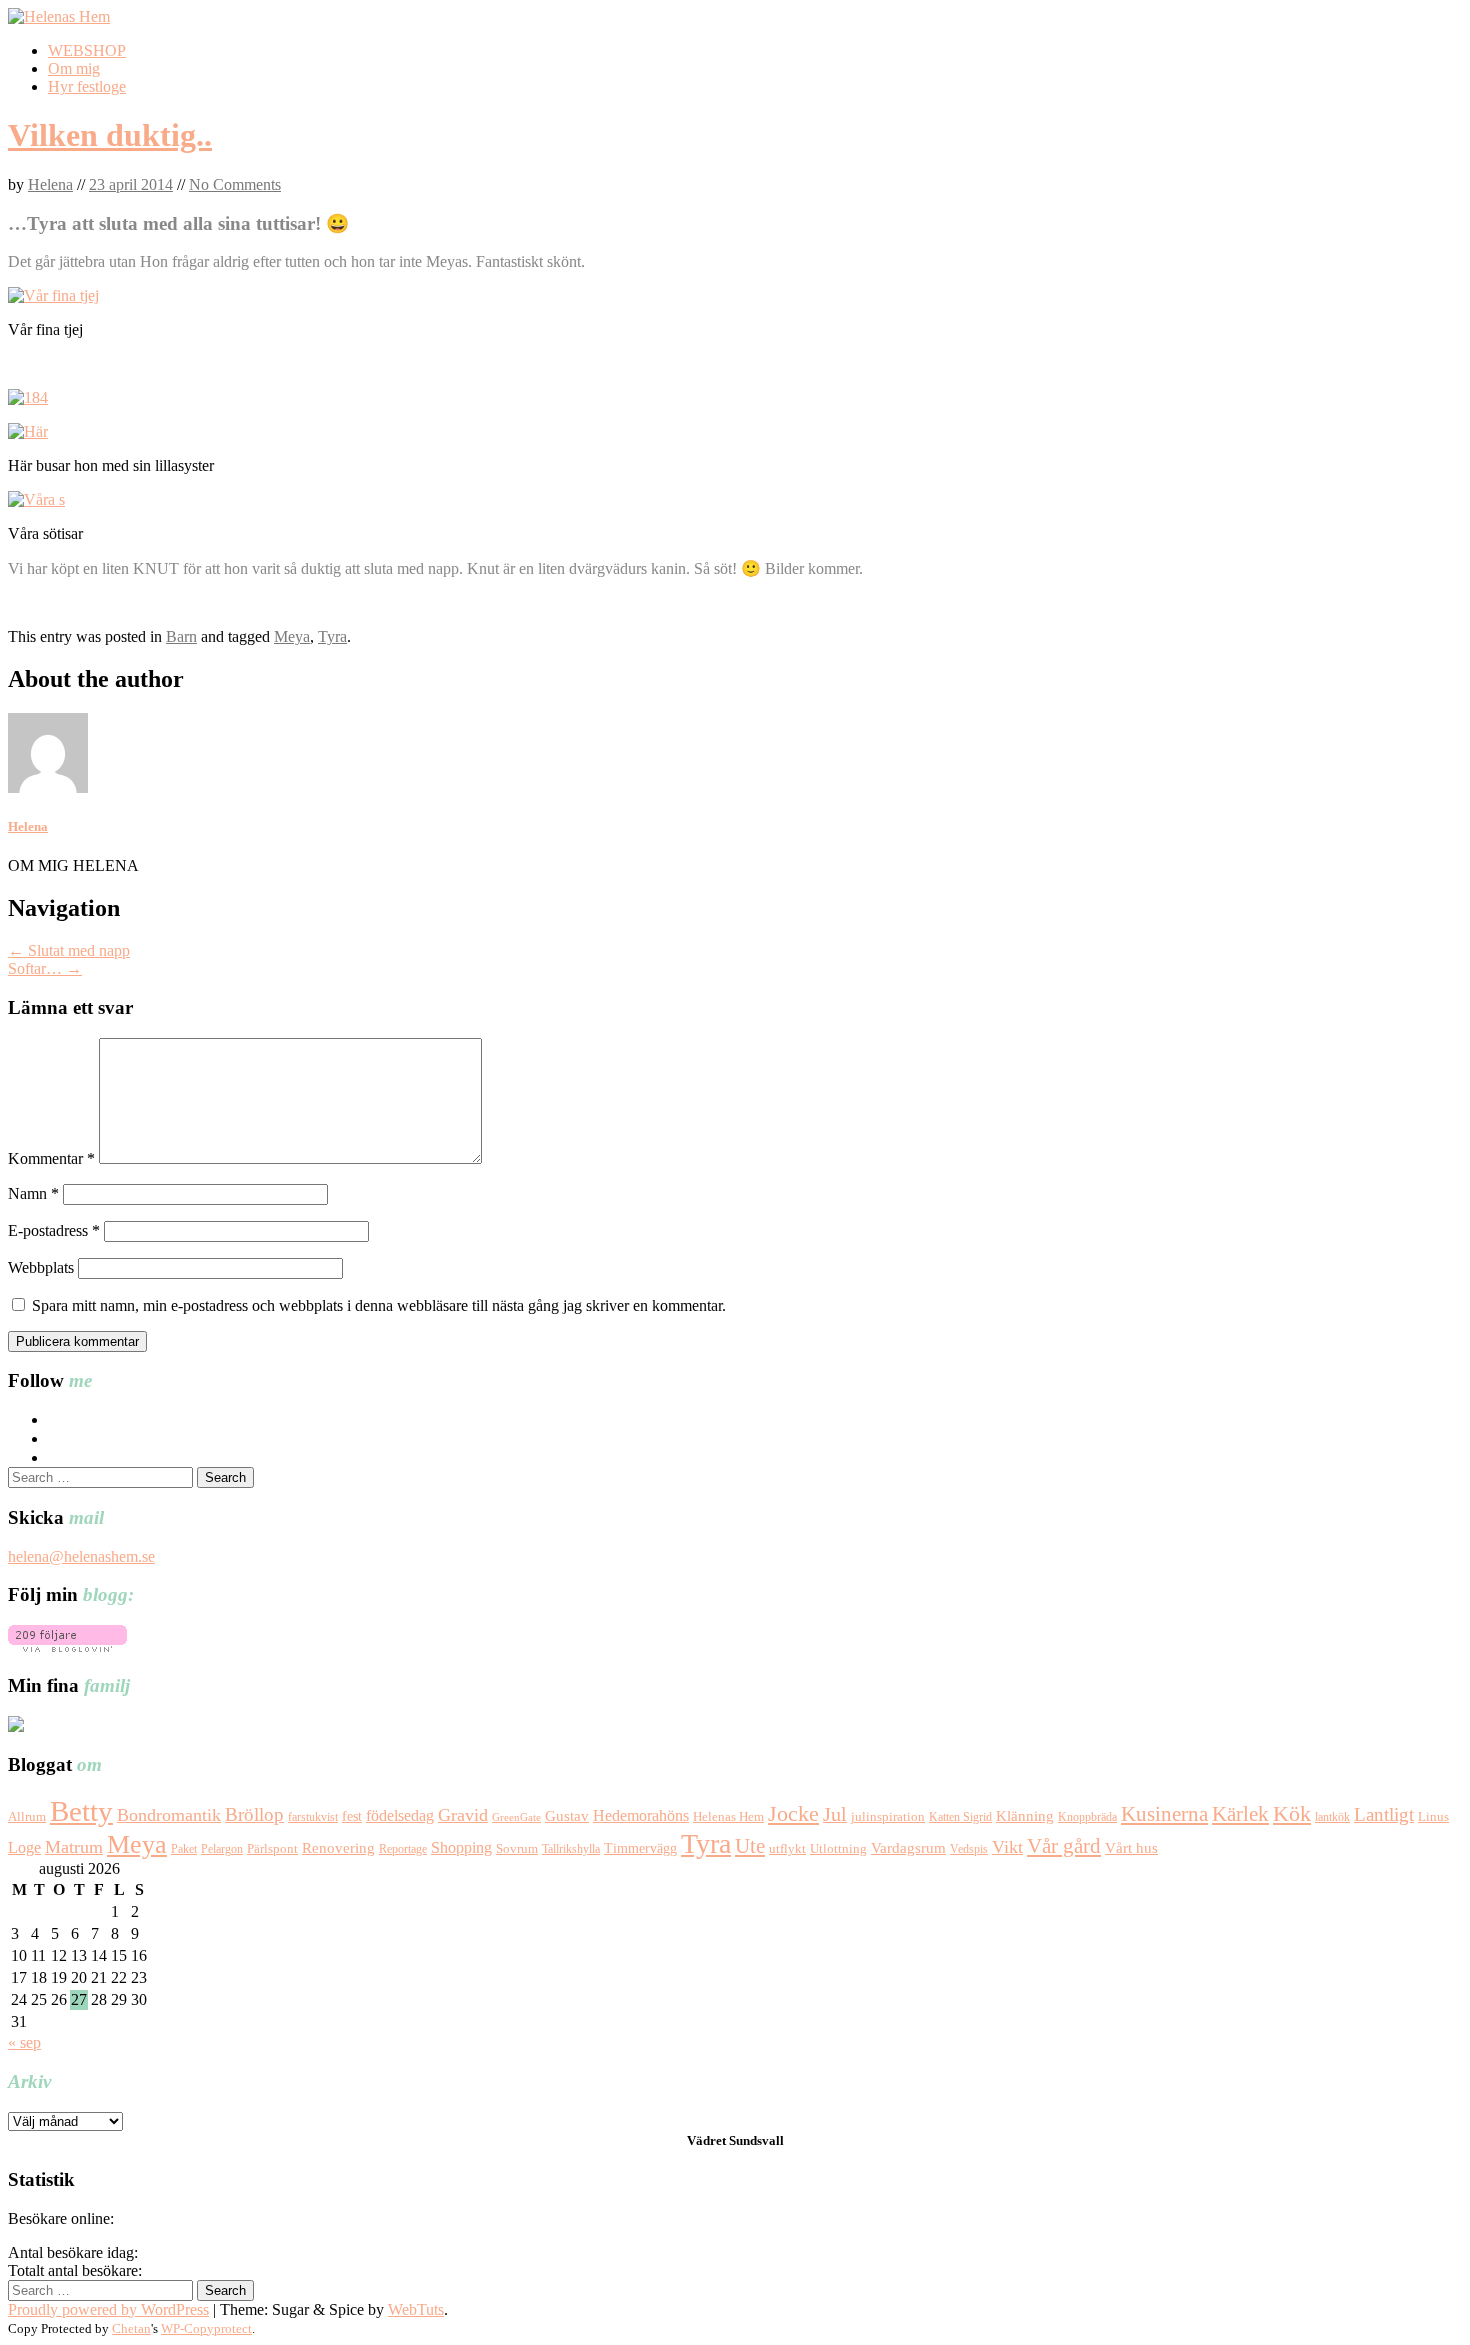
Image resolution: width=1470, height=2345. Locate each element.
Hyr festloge (87, 86)
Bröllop (254, 1814)
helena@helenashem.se (81, 1556)
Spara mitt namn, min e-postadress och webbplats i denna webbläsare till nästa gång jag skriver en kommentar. (379, 1305)
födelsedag (400, 1815)
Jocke (793, 1813)
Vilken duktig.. (110, 135)
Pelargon (222, 1849)
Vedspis (969, 1849)
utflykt (787, 1849)
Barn (181, 636)
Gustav (567, 1815)
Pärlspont (272, 1848)
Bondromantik (169, 1815)
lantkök (1332, 1817)
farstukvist (313, 1817)
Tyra (332, 636)
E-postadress (54, 1230)
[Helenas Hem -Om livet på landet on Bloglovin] (67, 1646)
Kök (1292, 1814)
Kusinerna (1164, 1814)
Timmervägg (640, 1848)
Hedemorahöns (641, 1815)
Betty (81, 1811)
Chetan (131, 2328)
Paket (184, 1849)
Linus (1433, 1817)
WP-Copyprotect (206, 2328)
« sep (24, 2042)
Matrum (74, 1847)
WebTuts (416, 2309)
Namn (33, 1193)
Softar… (45, 968)
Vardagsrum (908, 1847)
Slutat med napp (69, 950)
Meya (292, 636)
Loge (24, 1847)
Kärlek (1240, 1814)
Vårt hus (1131, 1848)
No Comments (235, 184)
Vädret (706, 2140)
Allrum (27, 1817)
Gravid (463, 1815)
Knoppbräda (1087, 1817)
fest (352, 1816)
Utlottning (838, 1848)
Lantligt (1384, 1814)
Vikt (1007, 1847)
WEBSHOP (87, 50)
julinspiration (888, 1817)
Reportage (403, 1849)
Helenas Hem (728, 1817)
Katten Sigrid (960, 1817)
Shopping (461, 1847)
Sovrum (517, 1849)
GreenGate (516, 1817)
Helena (50, 184)
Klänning (1025, 1816)
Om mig (74, 68)
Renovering (338, 1848)
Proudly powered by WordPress (108, 2309)
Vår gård (1064, 1846)
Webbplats (41, 1267)
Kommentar (51, 1158)
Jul (835, 1814)
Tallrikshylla (571, 1849)
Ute (750, 1846)
